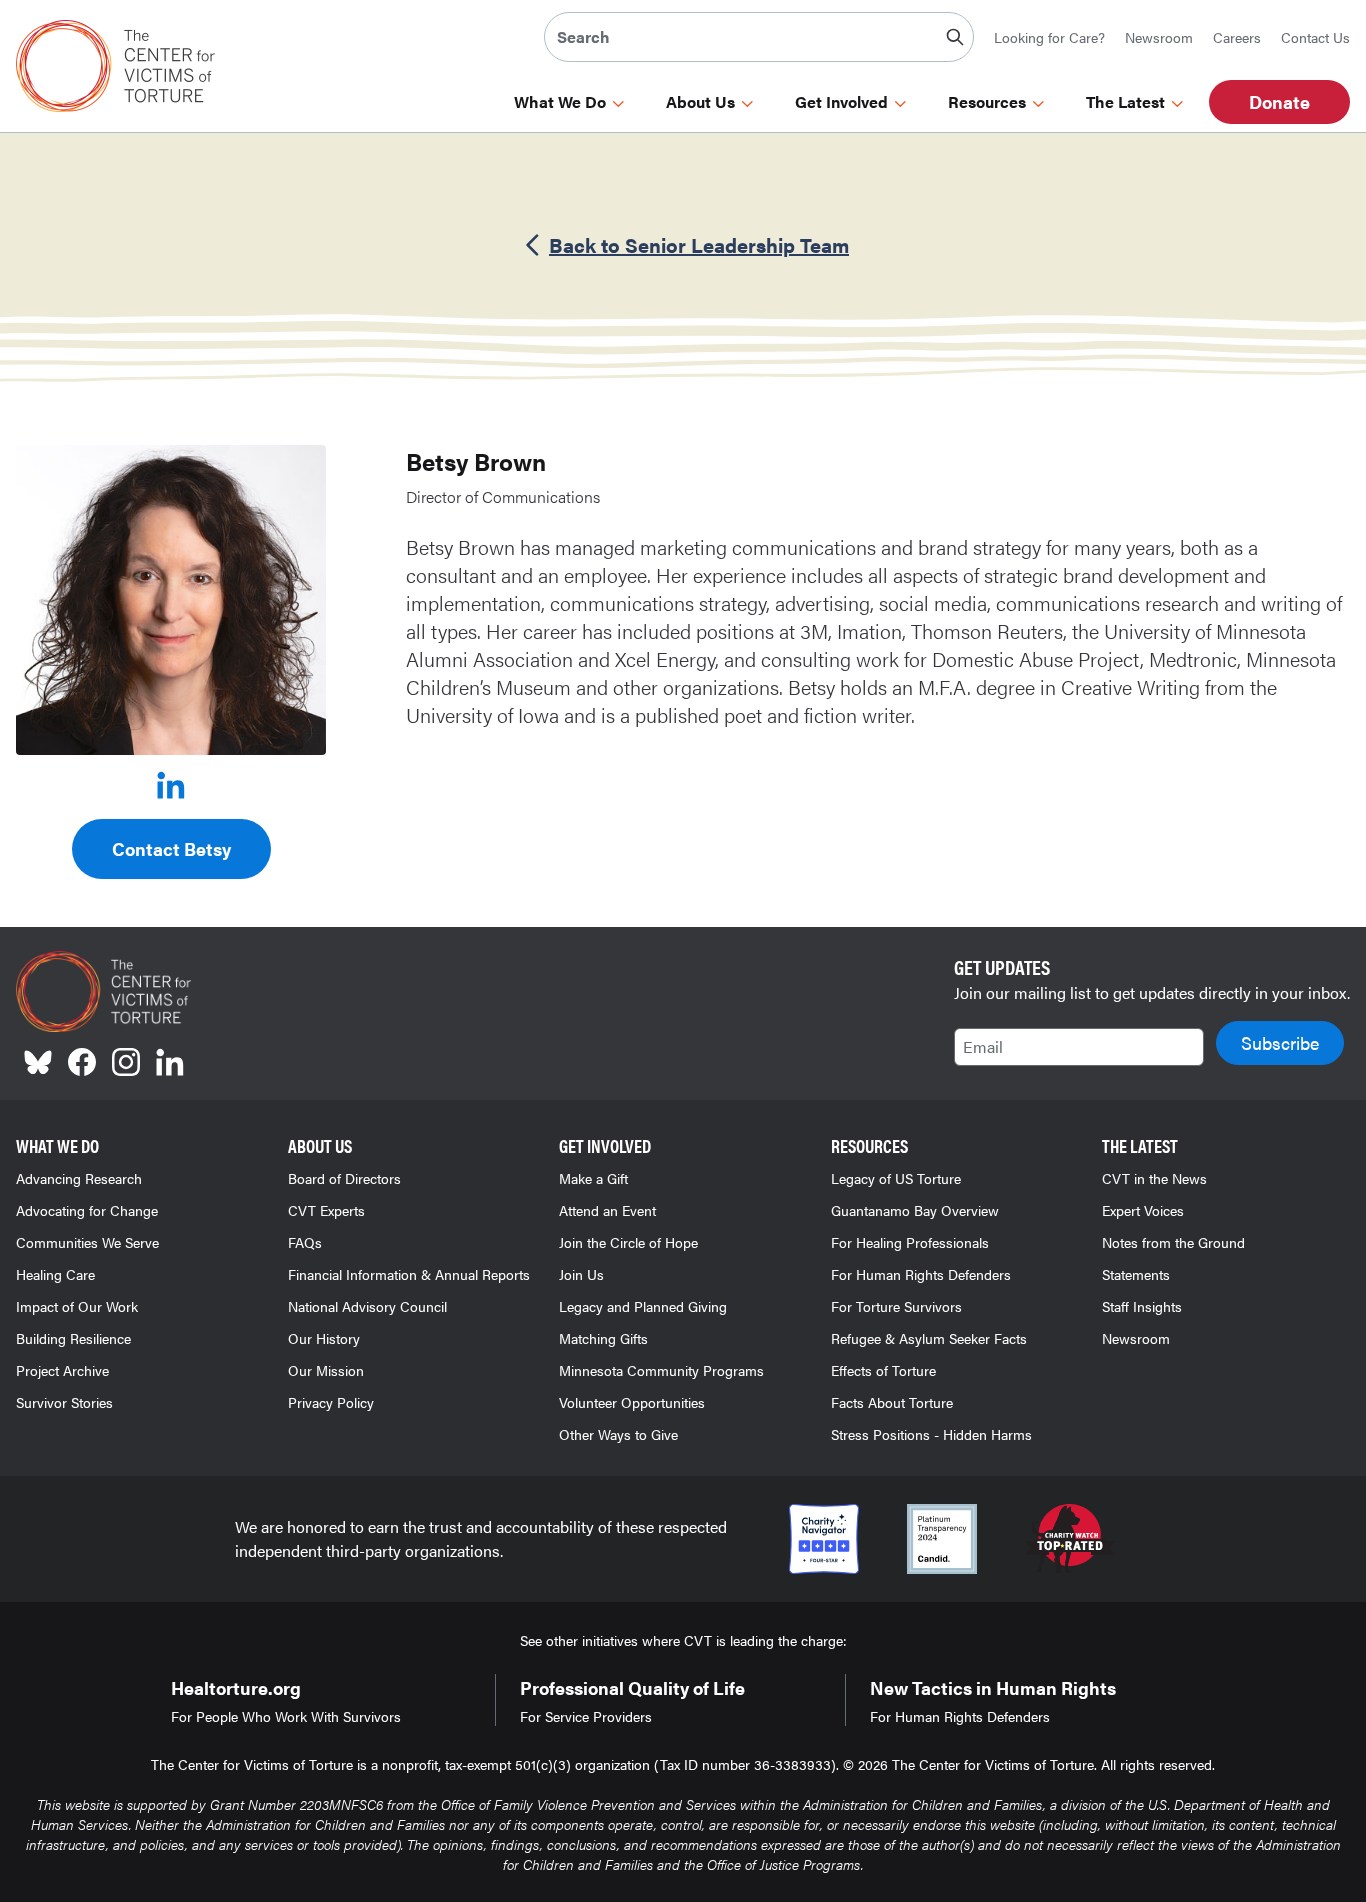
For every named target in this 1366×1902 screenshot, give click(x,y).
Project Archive (62, 1370)
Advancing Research (79, 1178)
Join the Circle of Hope (628, 1242)
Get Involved (841, 102)
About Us (700, 102)
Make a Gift (593, 1178)
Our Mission (326, 1370)
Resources (987, 102)
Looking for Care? (1049, 37)
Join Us (581, 1274)
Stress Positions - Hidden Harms (931, 1434)
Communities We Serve (87, 1242)
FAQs (305, 1242)
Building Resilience (73, 1338)
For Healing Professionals (910, 1242)
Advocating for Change (87, 1210)
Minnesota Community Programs (661, 1370)
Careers (1237, 37)
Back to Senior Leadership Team (699, 245)
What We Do (560, 102)
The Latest (1125, 102)
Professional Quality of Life (632, 1687)
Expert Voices (1143, 1210)
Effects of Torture (883, 1370)
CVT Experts (326, 1210)
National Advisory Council (367, 1306)
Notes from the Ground (1173, 1242)
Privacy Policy (331, 1402)
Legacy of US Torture (896, 1178)
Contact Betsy (171, 848)
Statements (1136, 1274)
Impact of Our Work (77, 1306)
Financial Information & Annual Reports (409, 1274)
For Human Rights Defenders (921, 1274)
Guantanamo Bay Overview (915, 1210)
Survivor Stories (64, 1402)
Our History (324, 1338)
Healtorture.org (236, 1687)
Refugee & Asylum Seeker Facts (929, 1338)
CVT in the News (1154, 1178)
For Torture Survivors (896, 1306)
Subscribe (1280, 1042)
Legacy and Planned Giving (643, 1306)
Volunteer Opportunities (632, 1402)
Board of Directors (344, 1178)
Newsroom (1159, 37)
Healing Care (55, 1274)
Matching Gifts (603, 1338)
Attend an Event (607, 1210)
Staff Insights (1142, 1306)
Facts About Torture (892, 1402)
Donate (1279, 101)
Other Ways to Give (618, 1434)
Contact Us (1315, 37)
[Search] (955, 37)
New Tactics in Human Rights (993, 1687)
